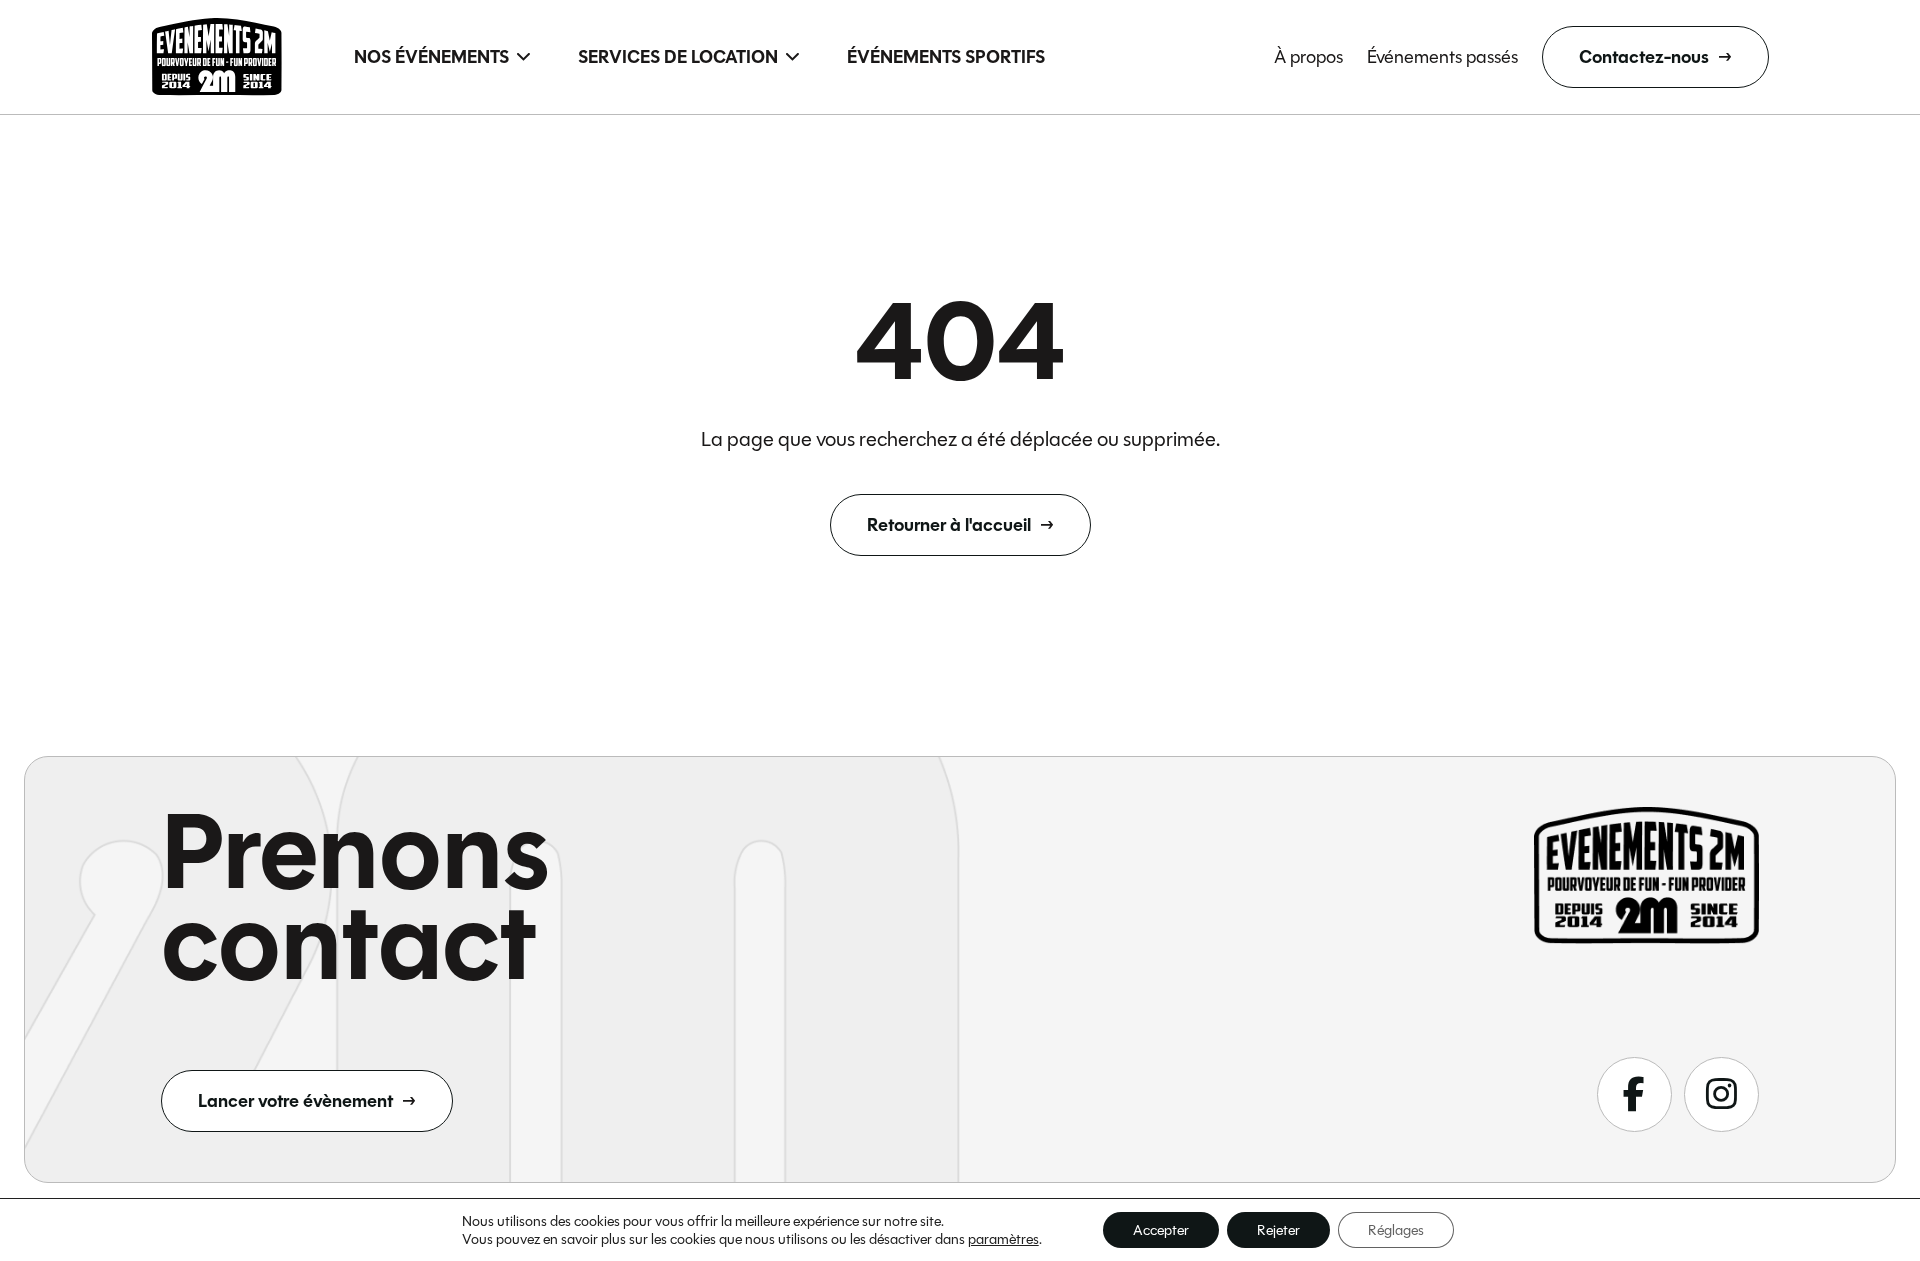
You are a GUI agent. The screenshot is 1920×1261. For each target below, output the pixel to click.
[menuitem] (442, 57)
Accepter (1161, 1230)
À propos (1308, 57)
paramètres (1003, 1239)
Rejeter (1278, 1230)
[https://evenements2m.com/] (1646, 875)
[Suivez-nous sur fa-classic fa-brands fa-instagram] (1721, 1094)
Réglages (1396, 1230)
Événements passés (1442, 57)
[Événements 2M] (217, 56)
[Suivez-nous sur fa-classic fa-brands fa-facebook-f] (1634, 1094)
